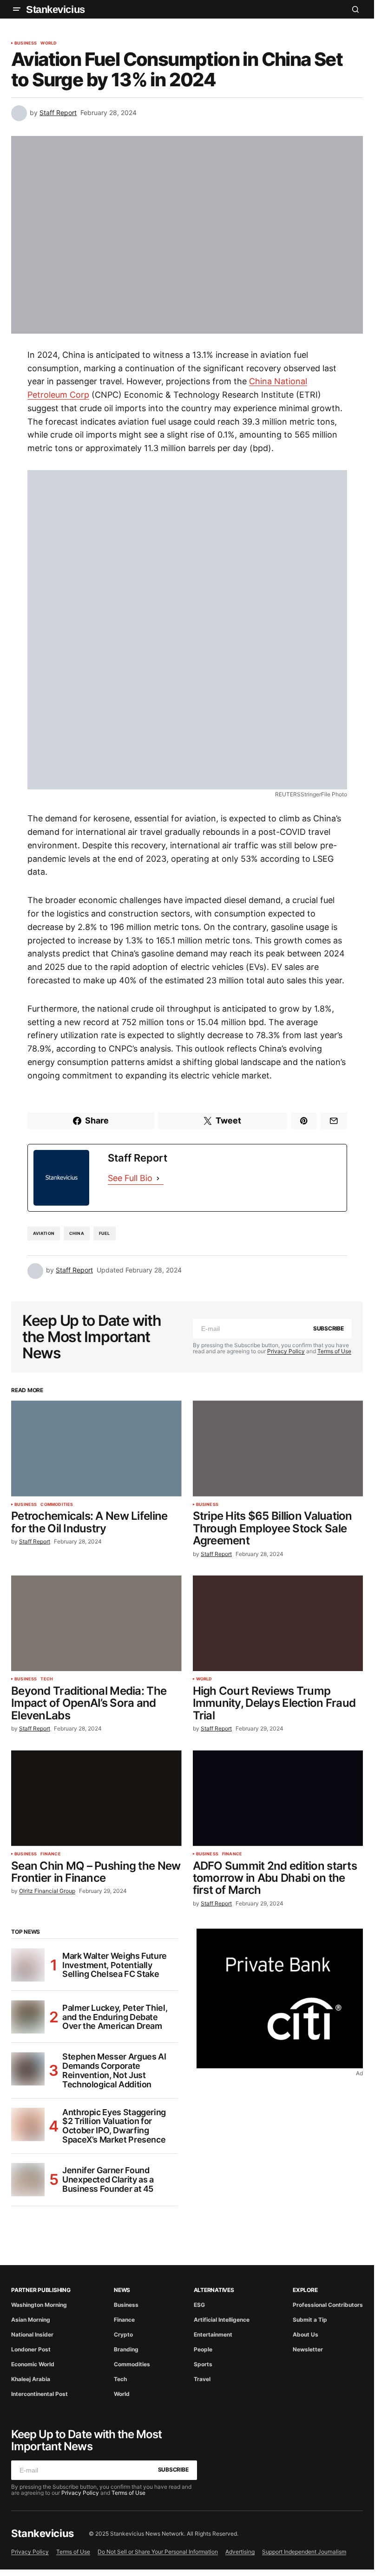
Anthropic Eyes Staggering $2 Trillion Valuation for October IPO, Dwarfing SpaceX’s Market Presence (114, 2126)
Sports (203, 2364)
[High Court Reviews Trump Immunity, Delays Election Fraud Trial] (278, 1623)
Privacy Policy (286, 1351)
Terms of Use (334, 1351)
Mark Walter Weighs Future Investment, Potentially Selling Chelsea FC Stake (115, 1965)
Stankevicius (56, 10)
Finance (50, 1854)
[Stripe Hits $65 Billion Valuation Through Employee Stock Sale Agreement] (278, 1448)
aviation (44, 1233)
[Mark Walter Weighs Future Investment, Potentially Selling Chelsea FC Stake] (28, 1965)
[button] (17, 9)
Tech (47, 1679)
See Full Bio (130, 1178)
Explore (305, 2290)
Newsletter (308, 2349)
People (203, 2349)
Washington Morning (39, 2305)
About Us (305, 2334)
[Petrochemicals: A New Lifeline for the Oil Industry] (96, 1448)
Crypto (123, 2334)
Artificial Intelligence (222, 2320)
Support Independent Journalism (304, 2552)
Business (26, 43)
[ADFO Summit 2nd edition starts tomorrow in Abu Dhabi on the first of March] (278, 1798)
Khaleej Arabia (31, 2379)
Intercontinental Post (39, 2394)
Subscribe (328, 1328)
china (77, 1233)
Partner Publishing (41, 2290)
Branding (126, 2349)
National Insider (32, 2334)
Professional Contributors (328, 2305)
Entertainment (213, 2334)
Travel (202, 2379)
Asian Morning (31, 2320)
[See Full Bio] (158, 1178)
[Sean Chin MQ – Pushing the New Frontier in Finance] (96, 1798)
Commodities (57, 1504)
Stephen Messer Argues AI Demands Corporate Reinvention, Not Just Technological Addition (114, 2070)
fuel (105, 1233)
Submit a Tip (310, 2320)
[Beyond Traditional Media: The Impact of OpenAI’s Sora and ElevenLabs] (96, 1623)
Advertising (240, 2552)
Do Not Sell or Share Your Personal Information (158, 2552)
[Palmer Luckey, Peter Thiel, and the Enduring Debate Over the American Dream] (28, 2017)
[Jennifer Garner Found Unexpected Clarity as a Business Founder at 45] (28, 2180)
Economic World (33, 2364)
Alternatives (214, 2290)
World (49, 43)
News (122, 2290)
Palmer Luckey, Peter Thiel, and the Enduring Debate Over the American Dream (115, 2017)
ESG (199, 2305)
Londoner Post (31, 2349)
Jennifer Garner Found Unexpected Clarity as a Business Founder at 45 (108, 2179)
